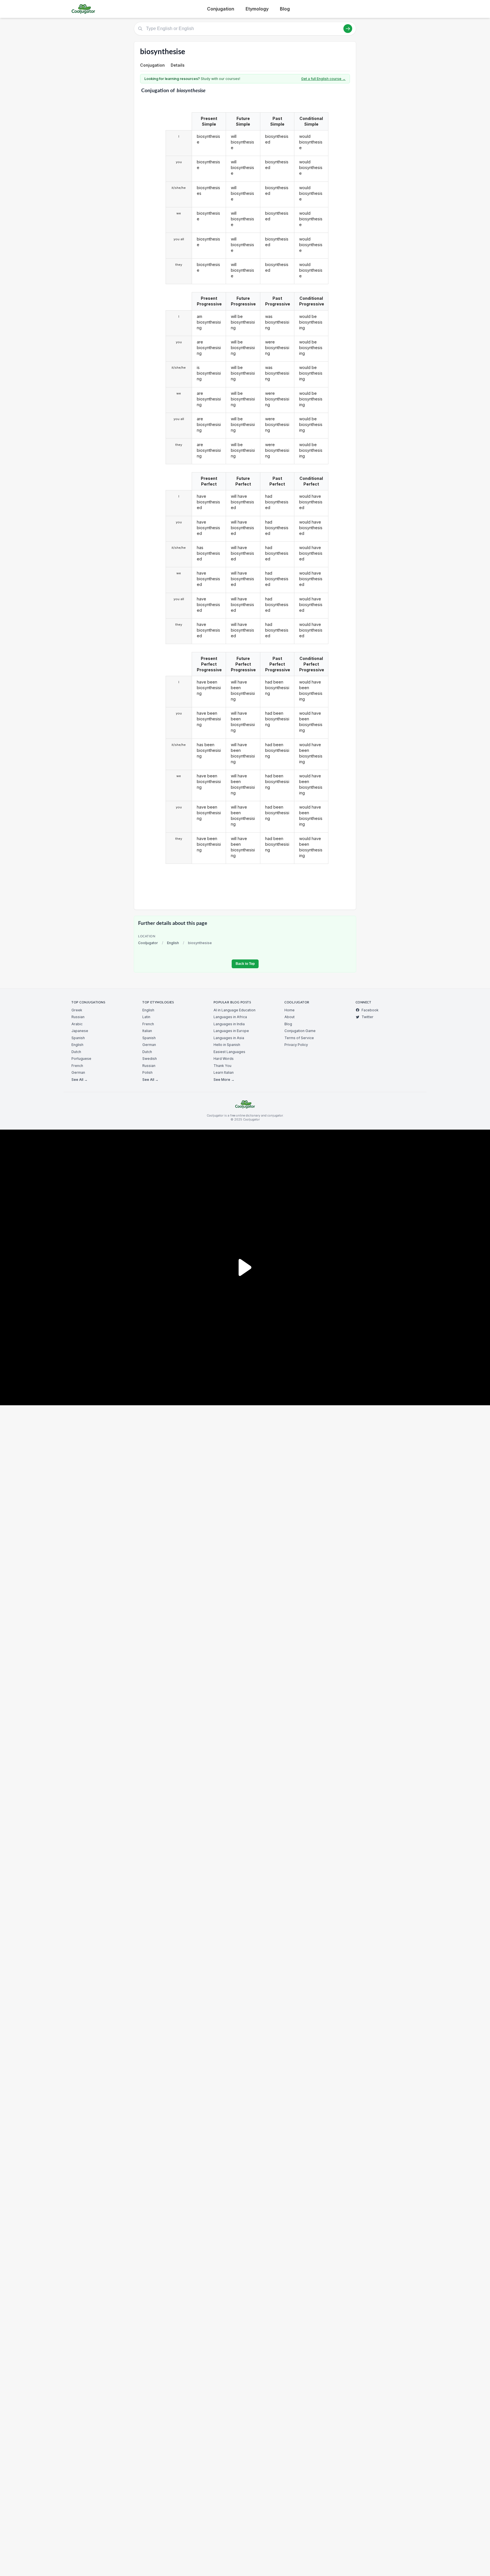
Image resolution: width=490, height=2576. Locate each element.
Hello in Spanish (227, 1045)
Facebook (370, 1010)
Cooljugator (148, 943)
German (78, 1072)
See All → (80, 1080)
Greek (77, 1010)
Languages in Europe (231, 1031)
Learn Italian (224, 1072)
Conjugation (221, 9)
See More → (224, 1080)
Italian (147, 1031)
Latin (146, 1017)
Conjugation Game (300, 1031)
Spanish (78, 1038)
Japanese (80, 1031)
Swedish (150, 1059)
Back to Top (245, 964)
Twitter (367, 1017)
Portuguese (81, 1059)
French (77, 1066)
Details (178, 65)
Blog (285, 9)
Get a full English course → (323, 79)
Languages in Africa (230, 1017)
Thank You (222, 1066)
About (290, 1017)
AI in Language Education (235, 1010)
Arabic (77, 1024)
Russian (78, 1017)
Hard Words (224, 1059)
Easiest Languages (229, 1052)
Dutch (76, 1052)
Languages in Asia (229, 1038)
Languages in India (229, 1024)
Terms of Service (299, 1038)
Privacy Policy (296, 1045)
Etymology (257, 9)
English (173, 943)
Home (290, 1010)
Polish (147, 1072)
